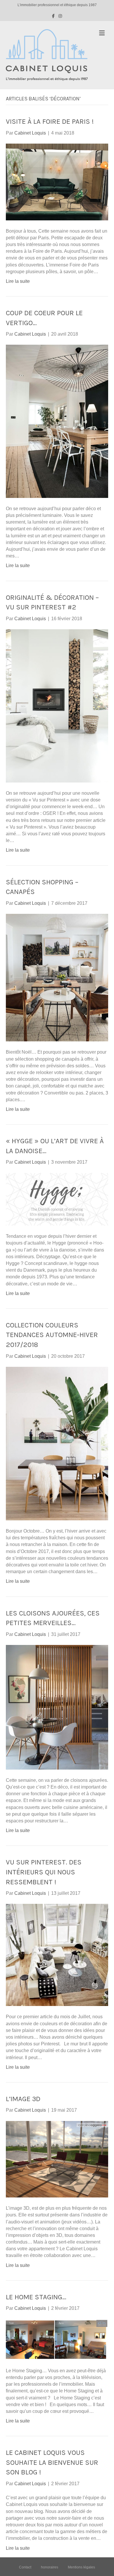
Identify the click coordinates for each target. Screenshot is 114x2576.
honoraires (50, 2567)
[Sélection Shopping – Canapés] (57, 977)
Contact (25, 2567)
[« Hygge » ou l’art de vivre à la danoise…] (57, 1199)
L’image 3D (23, 2099)
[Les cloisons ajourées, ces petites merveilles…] (57, 1707)
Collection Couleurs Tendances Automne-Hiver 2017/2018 (52, 1335)
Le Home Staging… (36, 2297)
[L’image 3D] (57, 2159)
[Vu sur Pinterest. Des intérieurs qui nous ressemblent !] (57, 1955)
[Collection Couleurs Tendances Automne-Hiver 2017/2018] (57, 1443)
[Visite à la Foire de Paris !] (57, 182)
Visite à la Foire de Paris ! (50, 121)
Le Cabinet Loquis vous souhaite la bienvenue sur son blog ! (52, 2462)
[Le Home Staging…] (57, 2339)
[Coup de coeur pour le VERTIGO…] (57, 421)
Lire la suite (18, 281)
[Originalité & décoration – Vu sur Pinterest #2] (57, 706)
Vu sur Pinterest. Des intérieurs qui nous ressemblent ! (44, 1872)
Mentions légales (81, 2567)
